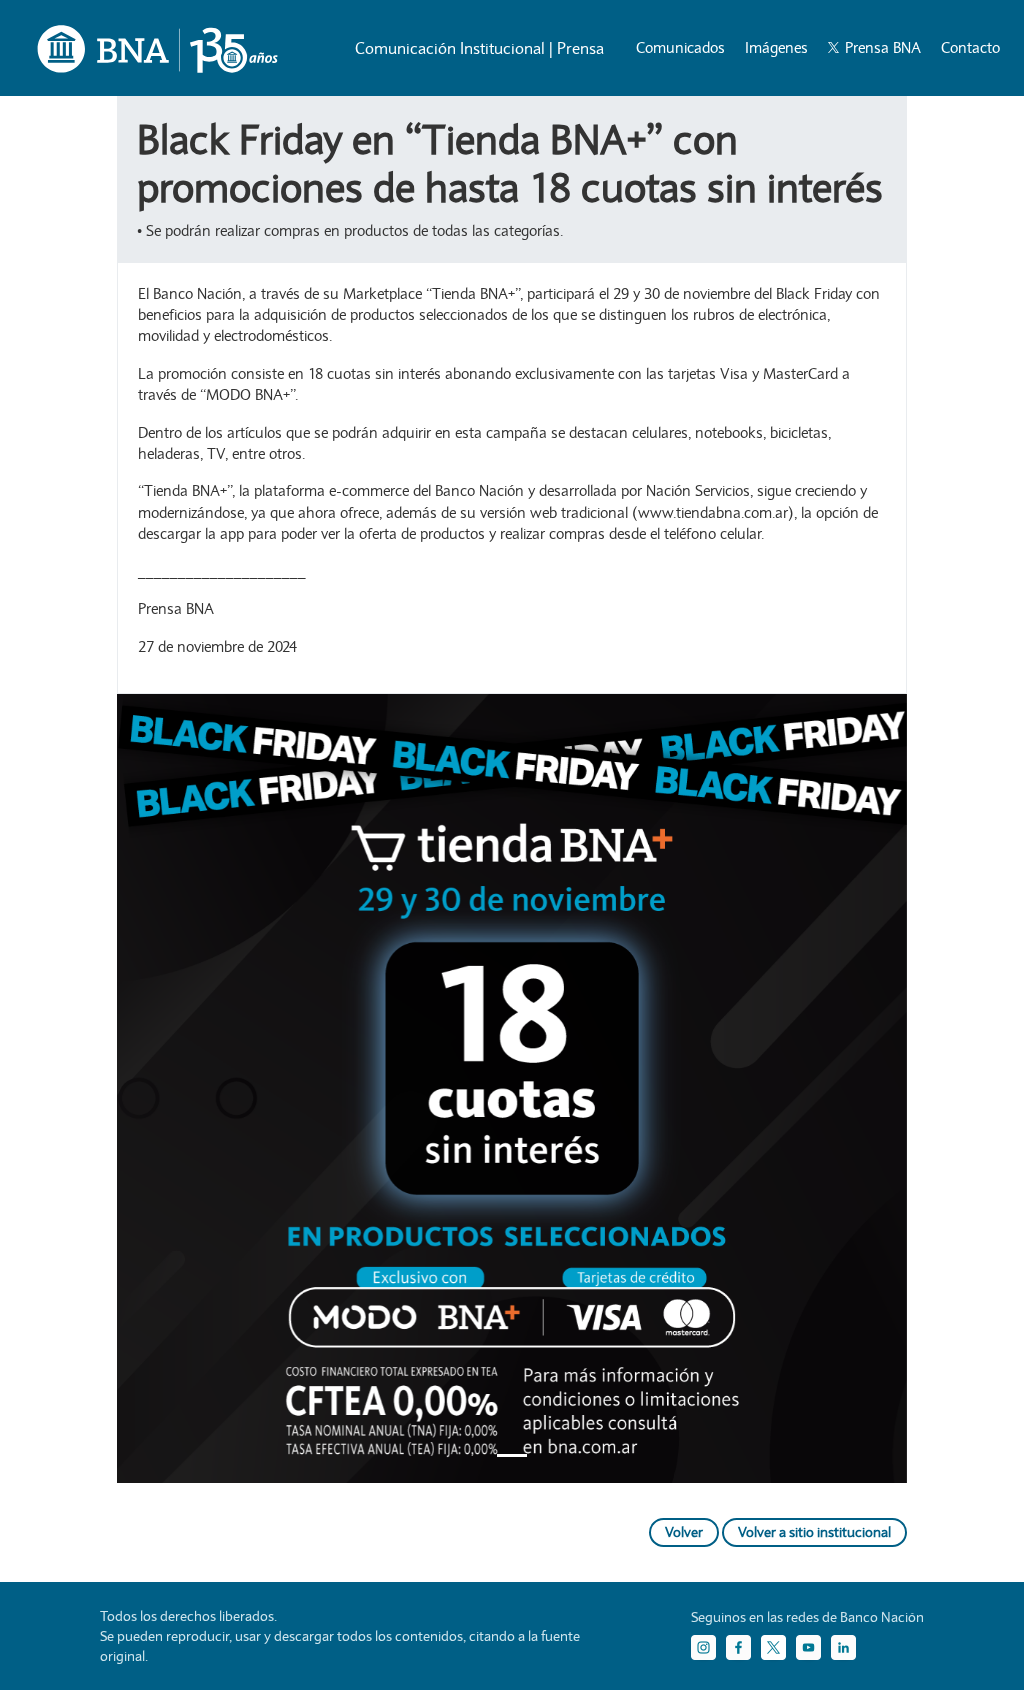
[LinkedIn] (843, 1647)
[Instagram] (703, 1647)
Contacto (970, 47)
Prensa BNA (881, 47)
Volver (684, 1532)
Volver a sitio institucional (814, 1532)
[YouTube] (808, 1647)
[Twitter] (773, 1647)
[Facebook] (738, 1647)
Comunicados (680, 47)
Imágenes (776, 47)
